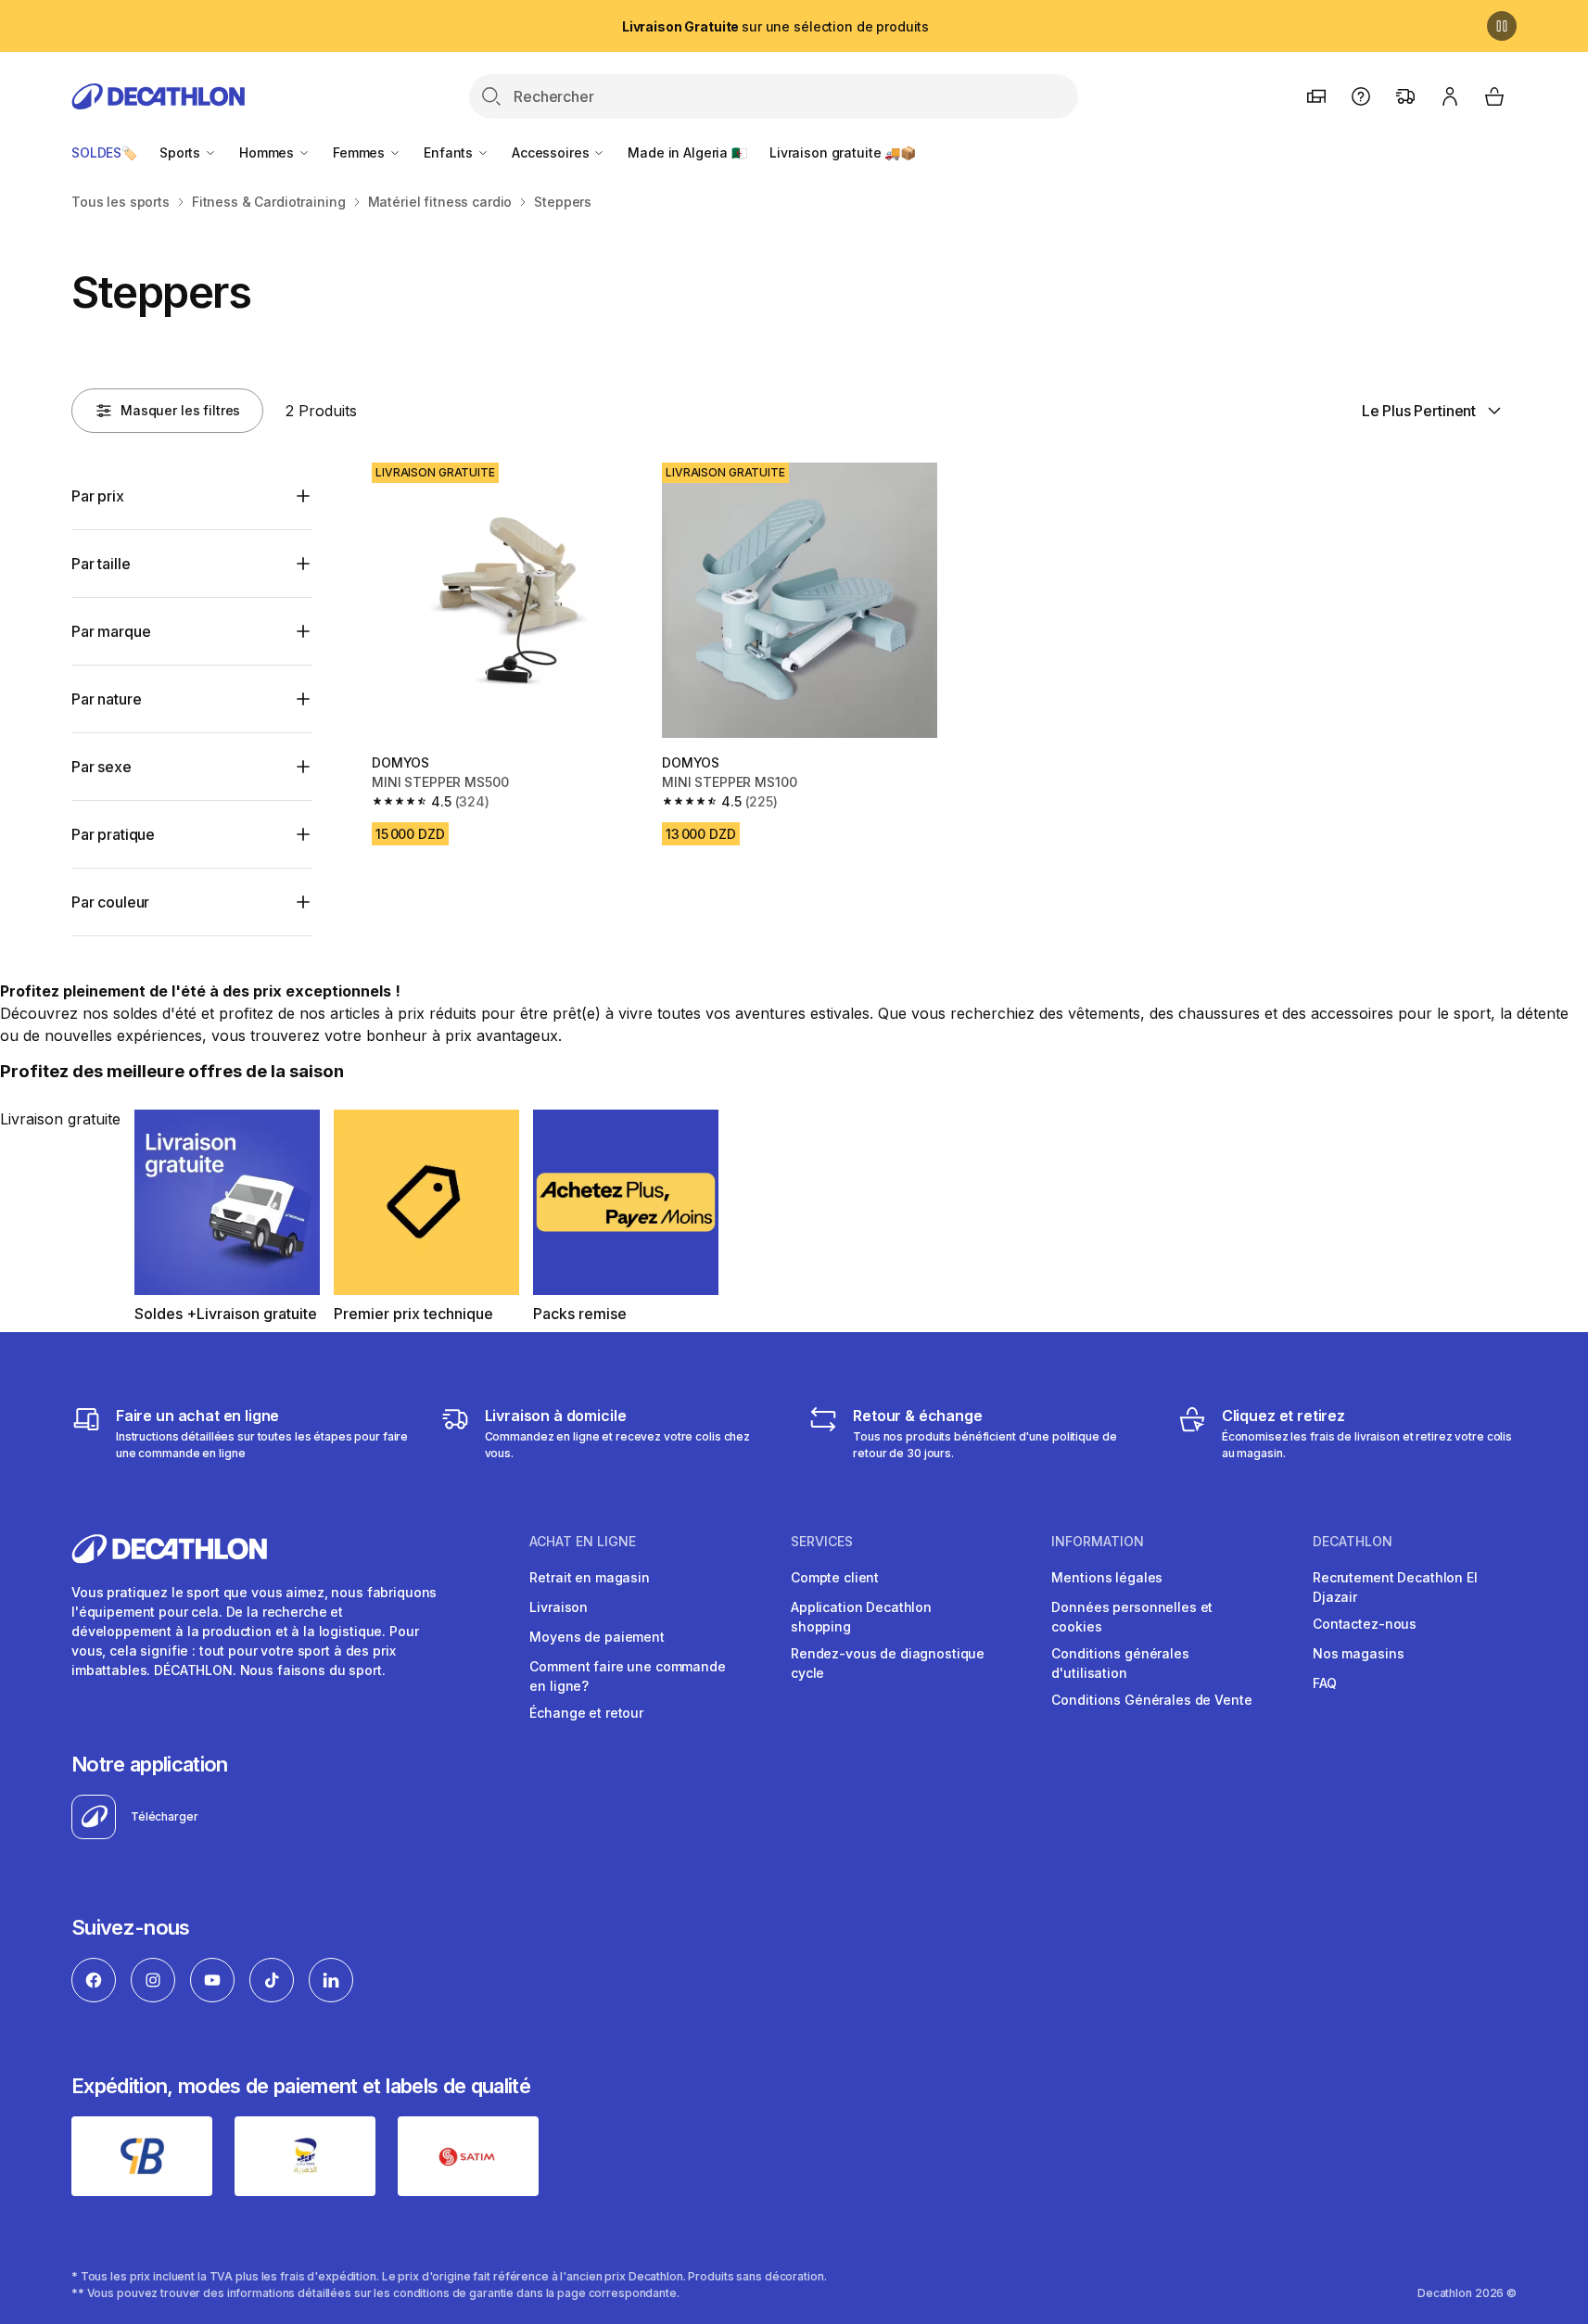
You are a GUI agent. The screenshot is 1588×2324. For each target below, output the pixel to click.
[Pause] (1502, 26)
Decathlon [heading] (1353, 1542)
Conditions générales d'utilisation (1120, 1663)
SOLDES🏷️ (104, 152)
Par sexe (102, 767)
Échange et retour (586, 1713)
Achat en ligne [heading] (583, 1542)
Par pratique (113, 834)
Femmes (361, 152)
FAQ (1325, 1683)
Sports (182, 152)
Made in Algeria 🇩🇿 (687, 152)
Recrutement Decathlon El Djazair (1395, 1587)
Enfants (450, 152)
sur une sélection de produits (775, 26)
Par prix (98, 496)
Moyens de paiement (597, 1637)
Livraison (559, 1607)
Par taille (101, 564)
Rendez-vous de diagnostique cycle (888, 1663)
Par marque (111, 631)
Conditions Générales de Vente (1151, 1700)
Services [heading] (822, 1542)
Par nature (106, 699)
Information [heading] (1098, 1542)
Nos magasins (1358, 1653)
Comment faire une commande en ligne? (627, 1676)
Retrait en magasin (589, 1577)
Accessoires (552, 152)
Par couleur (110, 902)
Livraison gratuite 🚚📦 (843, 152)
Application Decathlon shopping (861, 1617)
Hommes (268, 152)
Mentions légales (1107, 1577)
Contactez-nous (1365, 1624)
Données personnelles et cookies (1132, 1617)
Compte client (835, 1577)
